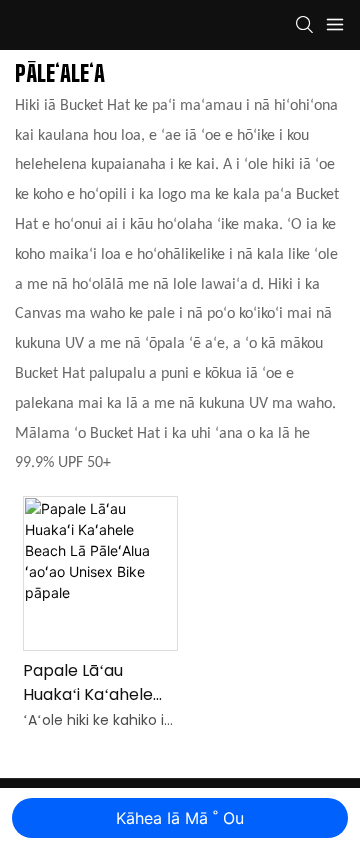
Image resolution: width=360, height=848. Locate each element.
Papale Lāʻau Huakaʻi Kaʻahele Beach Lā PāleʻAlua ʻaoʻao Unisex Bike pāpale (97, 683)
